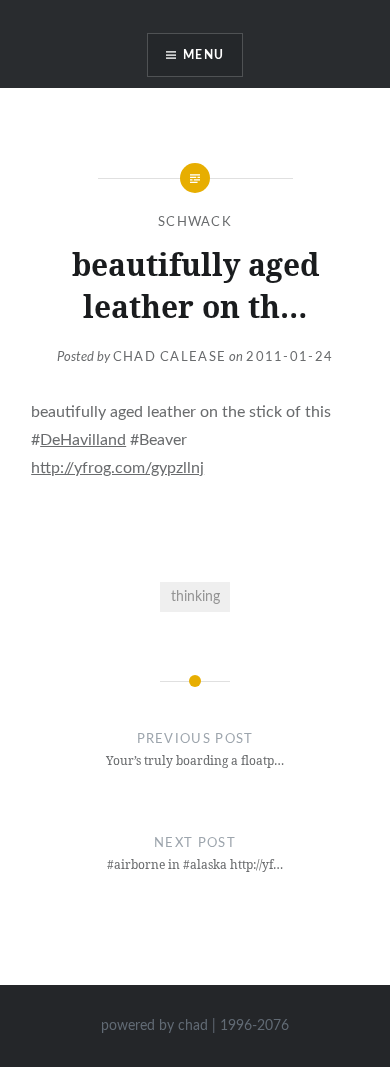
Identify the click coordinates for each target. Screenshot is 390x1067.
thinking (195, 596)
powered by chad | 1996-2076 (195, 1026)
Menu (203, 55)
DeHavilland (83, 440)
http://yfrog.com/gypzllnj (117, 468)
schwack (195, 222)
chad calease (170, 357)
